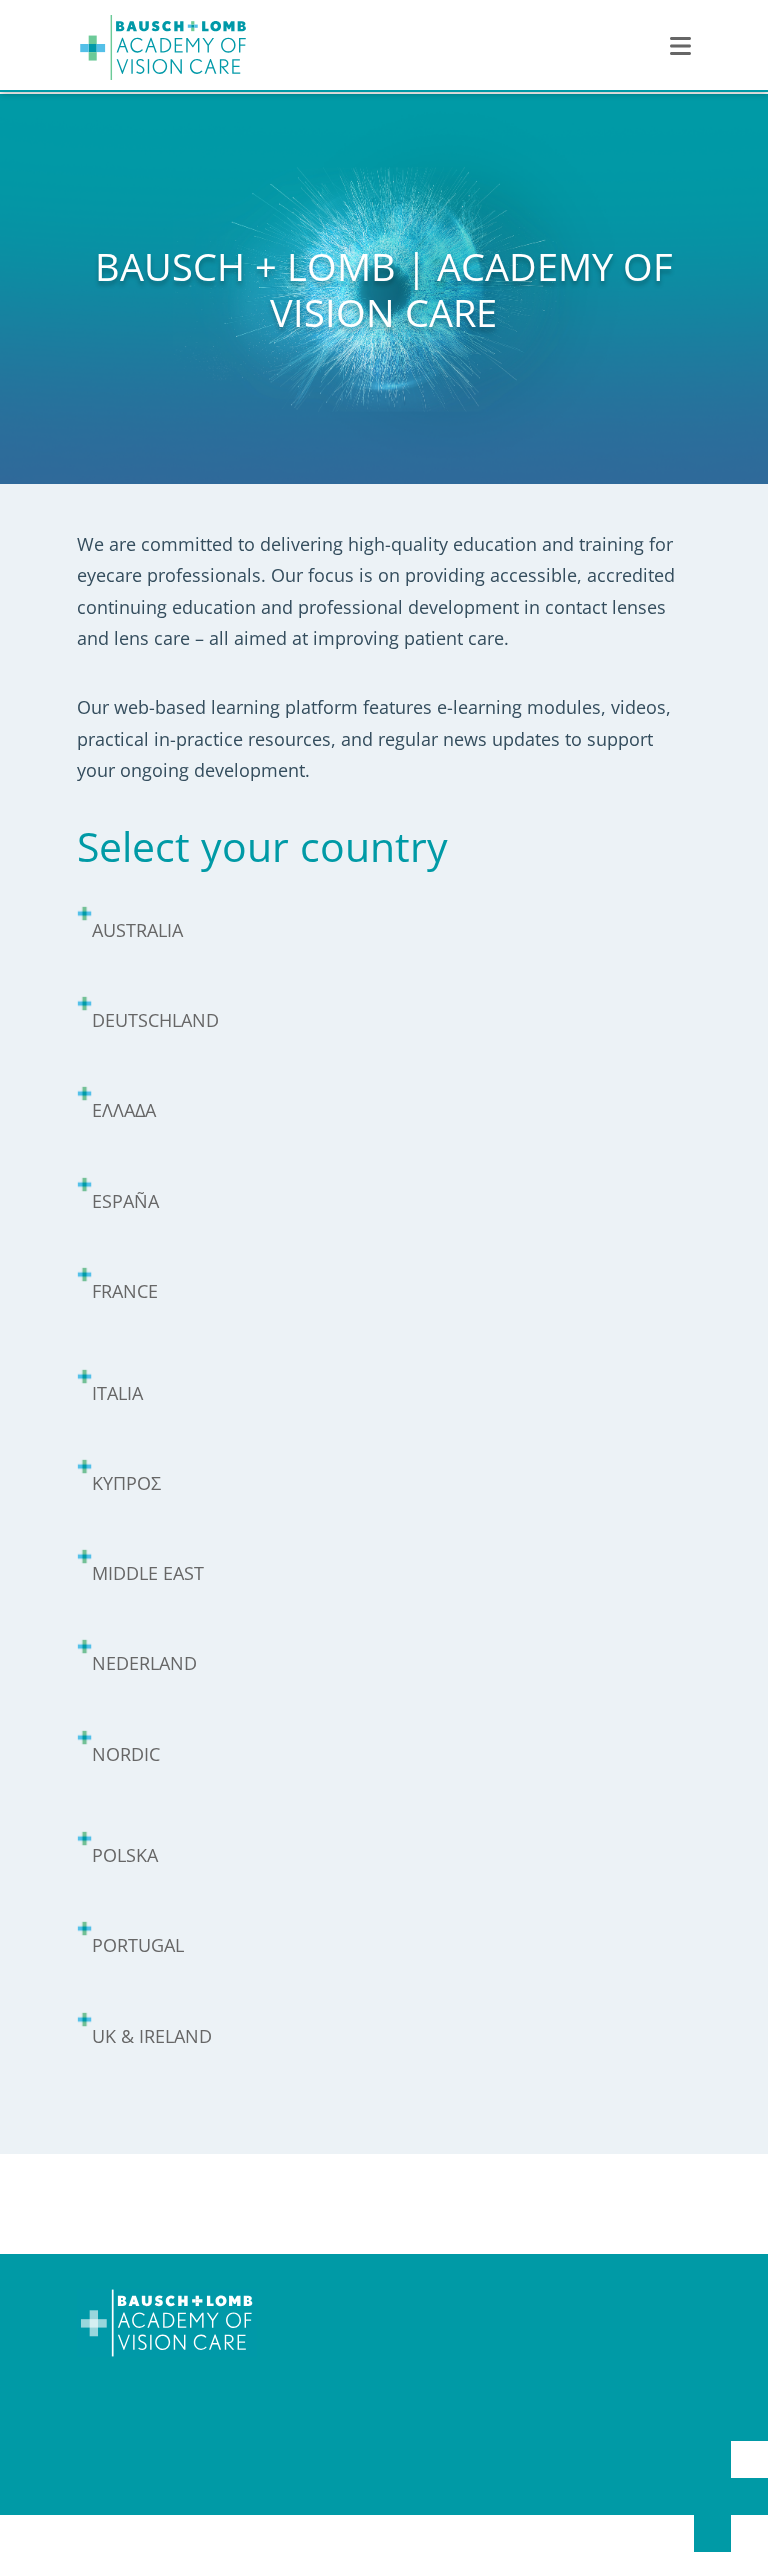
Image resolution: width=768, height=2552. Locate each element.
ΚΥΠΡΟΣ (126, 1483)
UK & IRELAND (152, 2036)
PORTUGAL (138, 1945)
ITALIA (117, 1393)
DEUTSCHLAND (155, 1020)
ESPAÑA (125, 1201)
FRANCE (125, 1291)
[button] (680, 46)
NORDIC (126, 1754)
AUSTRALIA (137, 930)
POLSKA (125, 1855)
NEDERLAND (144, 1663)
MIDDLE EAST (148, 1573)
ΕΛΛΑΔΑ (124, 1110)
